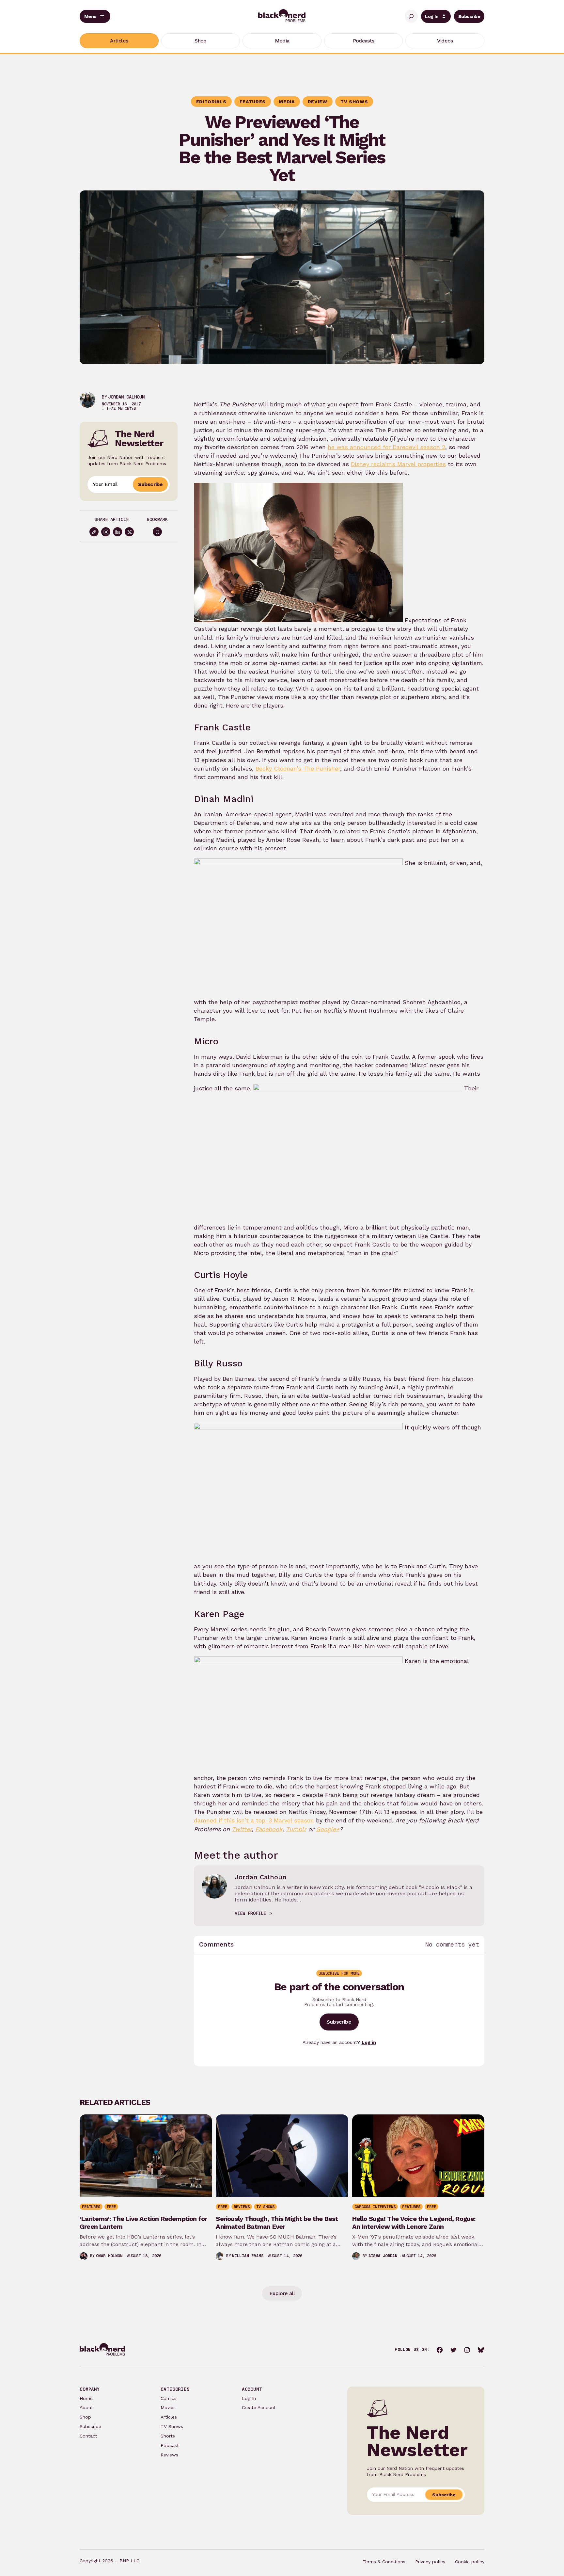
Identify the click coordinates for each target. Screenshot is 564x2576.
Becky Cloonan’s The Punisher (298, 768)
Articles (169, 2417)
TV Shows (172, 2426)
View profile (250, 1913)
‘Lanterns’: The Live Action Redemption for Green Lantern (143, 2223)
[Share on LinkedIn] (117, 532)
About (86, 2407)
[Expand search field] (411, 16)
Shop (85, 2417)
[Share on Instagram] (106, 532)
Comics (169, 2398)
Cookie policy (470, 2562)
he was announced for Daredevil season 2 (386, 447)
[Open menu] (95, 16)
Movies (168, 2407)
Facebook (269, 1829)
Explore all (282, 2293)
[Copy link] (94, 532)
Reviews (169, 2455)
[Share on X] (129, 532)
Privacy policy (430, 2562)
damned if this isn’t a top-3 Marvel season (254, 1820)
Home (86, 2398)
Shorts (168, 2436)
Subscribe (469, 16)
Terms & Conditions (384, 2562)
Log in (369, 2042)
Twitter (242, 1829)
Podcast (170, 2445)
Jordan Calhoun (126, 397)
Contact (88, 2436)
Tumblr (296, 1829)
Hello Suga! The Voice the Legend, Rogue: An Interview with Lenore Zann (414, 2223)
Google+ (328, 1829)
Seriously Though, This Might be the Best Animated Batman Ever (277, 2223)
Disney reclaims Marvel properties (398, 464)
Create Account (259, 2407)
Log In (432, 16)
